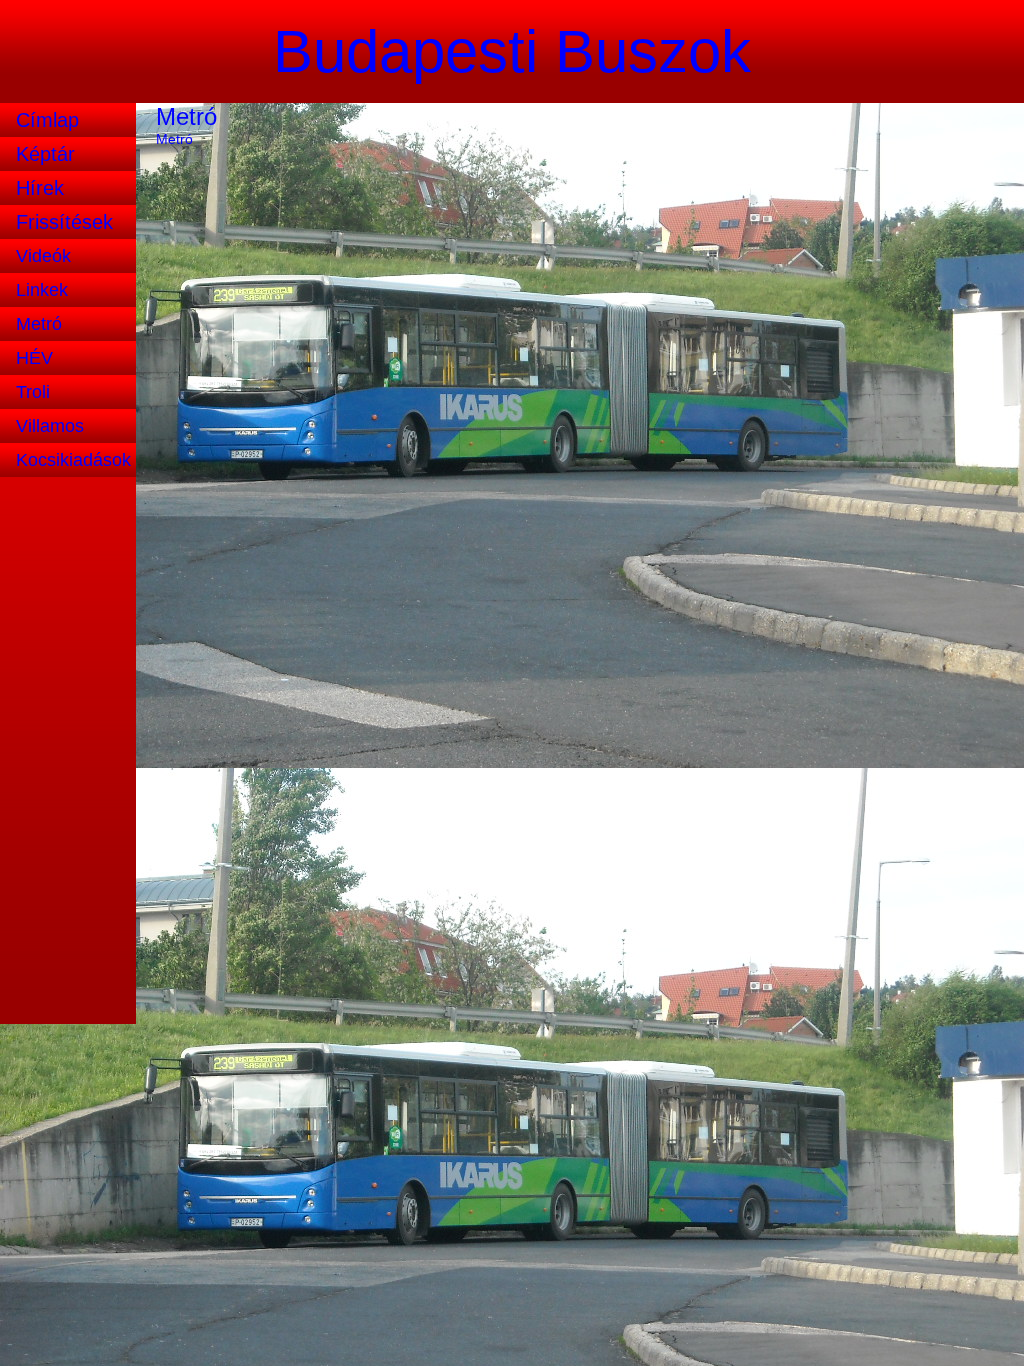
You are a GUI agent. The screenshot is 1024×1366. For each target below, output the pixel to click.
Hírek (40, 188)
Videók (43, 256)
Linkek (42, 290)
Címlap (47, 120)
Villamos (50, 426)
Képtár (45, 154)
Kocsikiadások (73, 460)
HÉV (34, 358)
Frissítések (64, 222)
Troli (33, 392)
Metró (39, 324)
